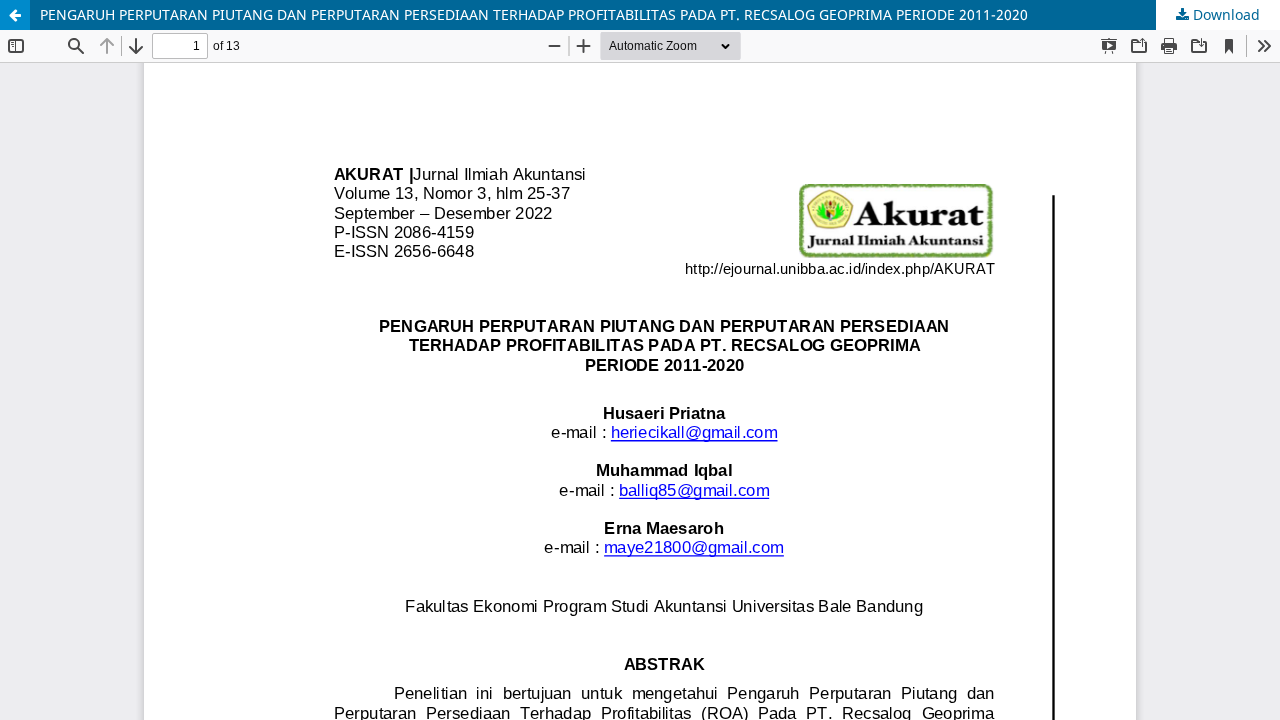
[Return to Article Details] (15, 15)
